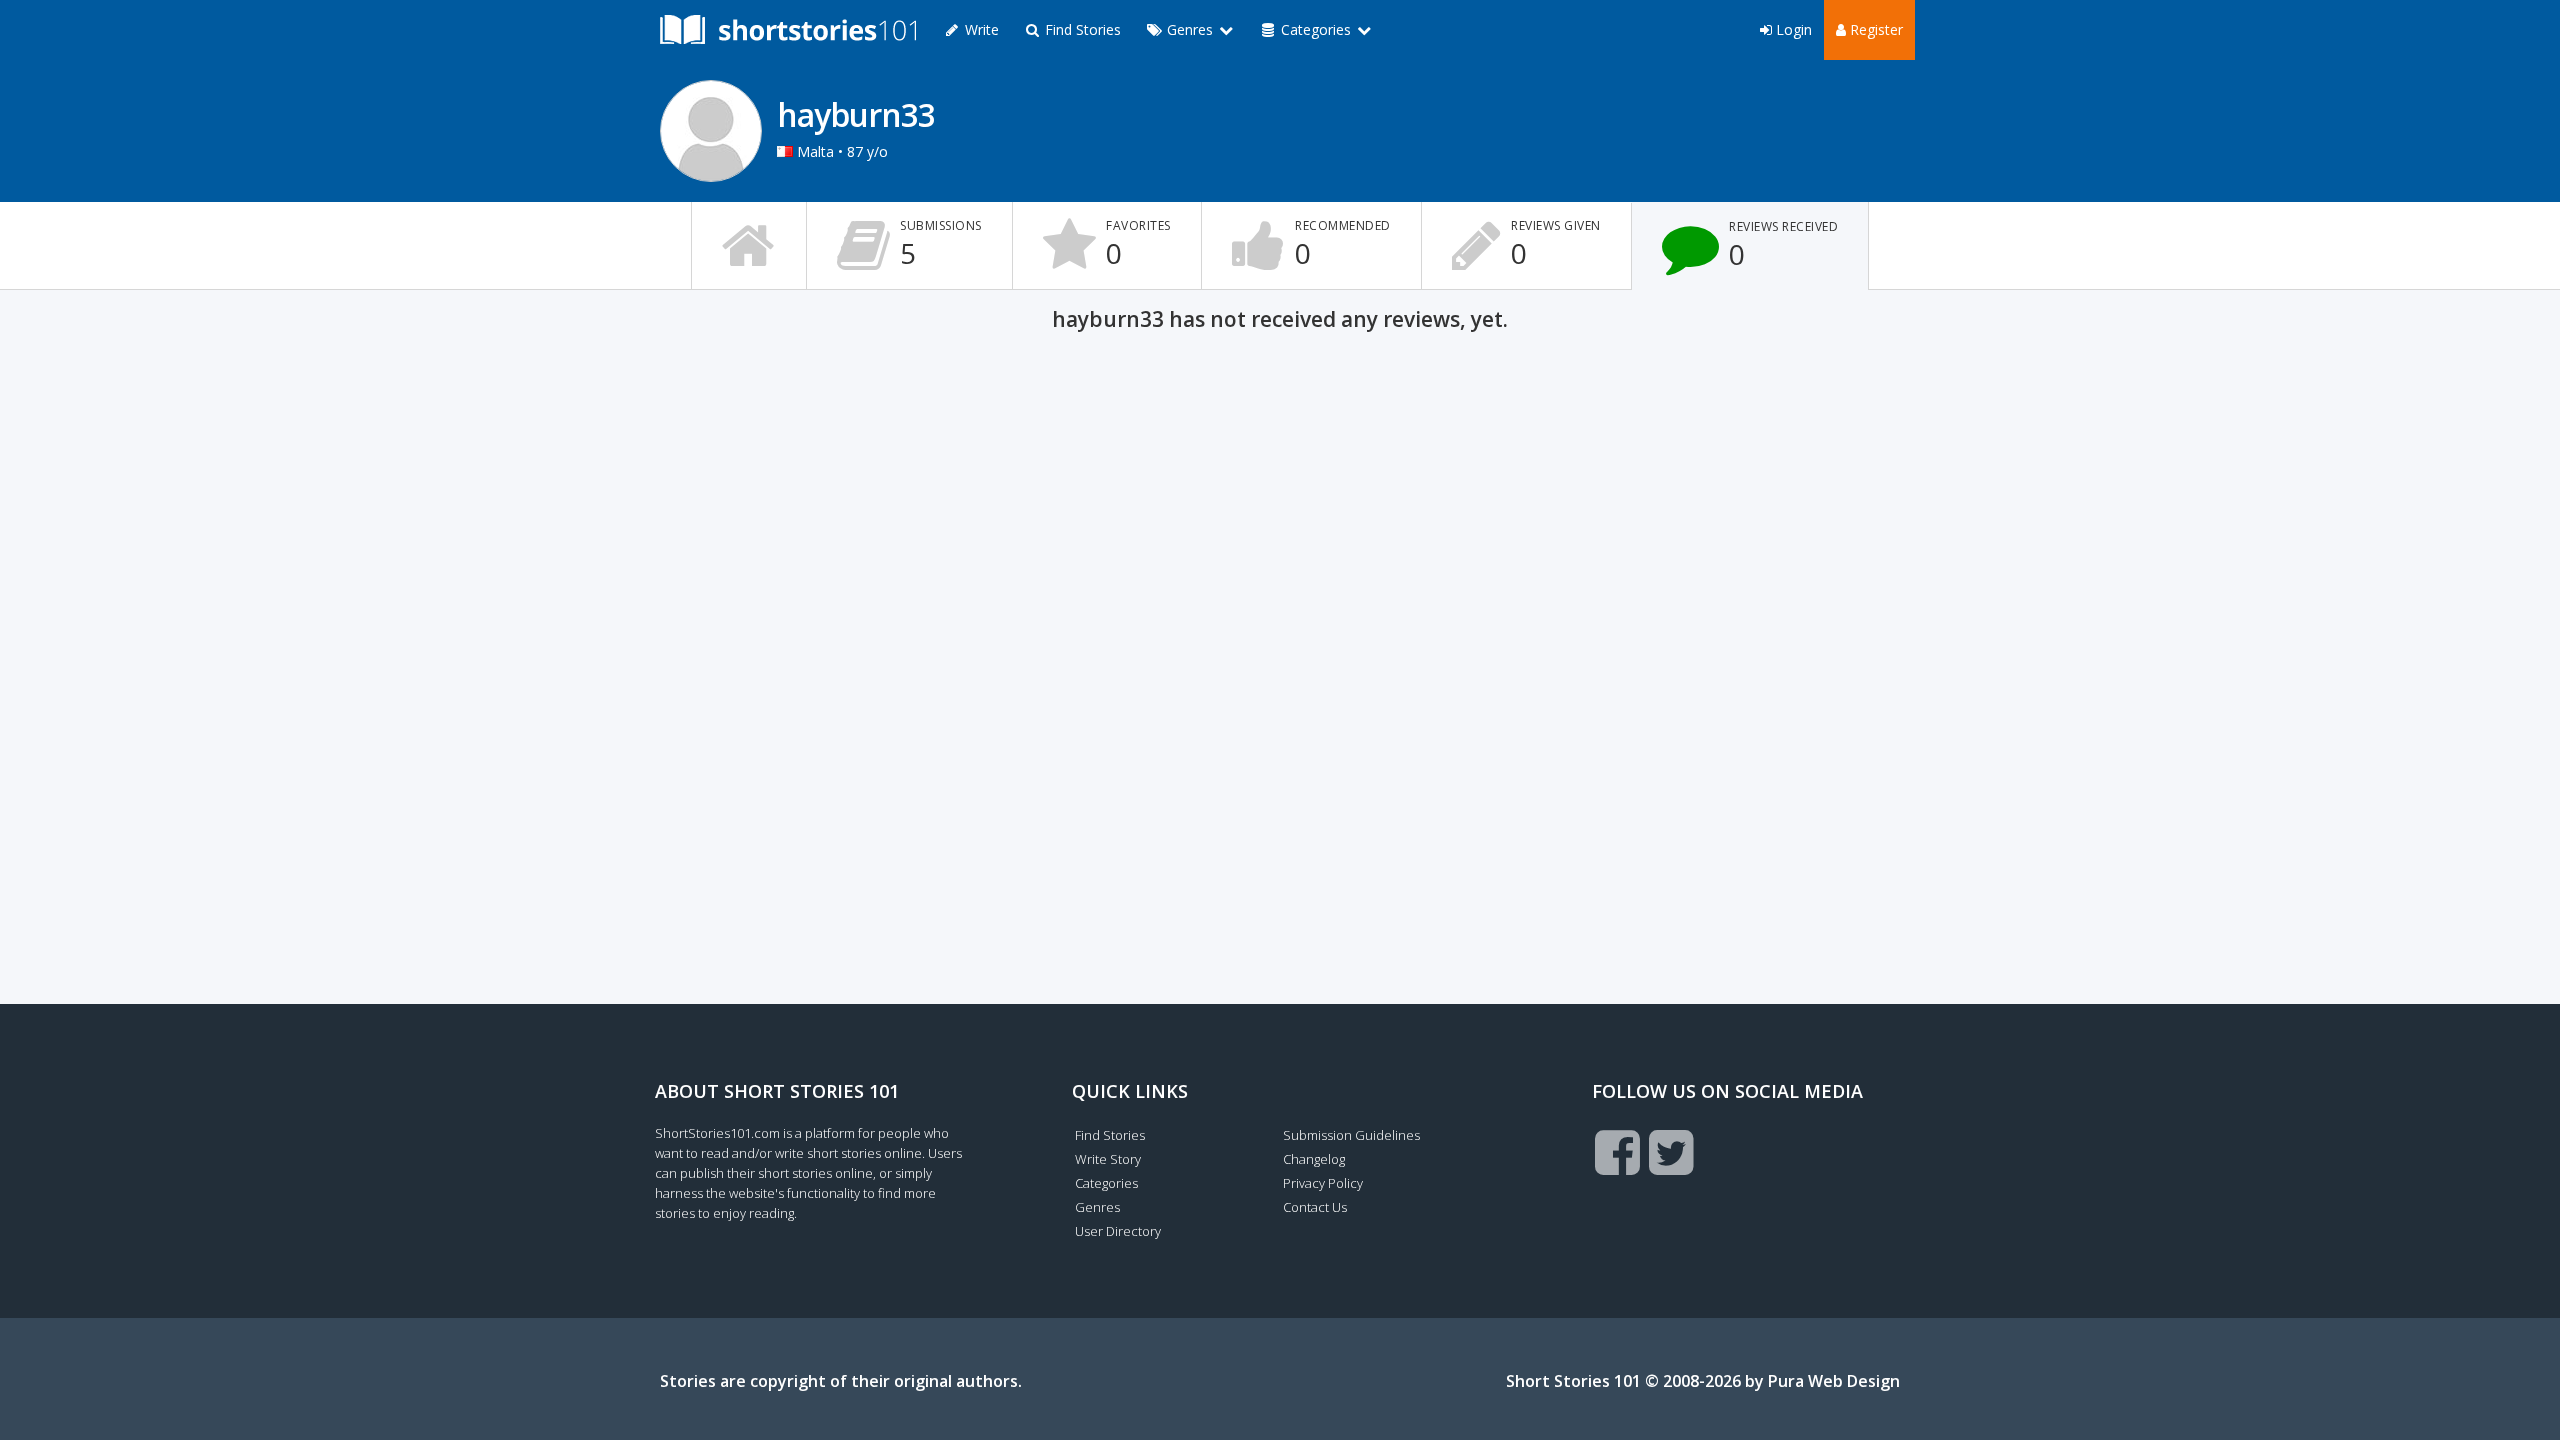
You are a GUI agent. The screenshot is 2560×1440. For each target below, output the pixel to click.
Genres (1097, 1207)
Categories (1106, 1183)
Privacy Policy (1323, 1183)
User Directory (1118, 1231)
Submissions (941, 244)
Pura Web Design (1834, 1381)
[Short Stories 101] (788, 30)
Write (980, 29)
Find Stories (1081, 29)
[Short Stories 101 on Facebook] (1617, 1152)
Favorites (1138, 244)
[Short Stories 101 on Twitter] (1671, 1152)
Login (1792, 29)
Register (1874, 29)
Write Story (1108, 1159)
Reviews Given (1556, 244)
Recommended (1343, 244)
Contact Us (1315, 1207)
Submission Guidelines (1351, 1135)
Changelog (1314, 1159)
